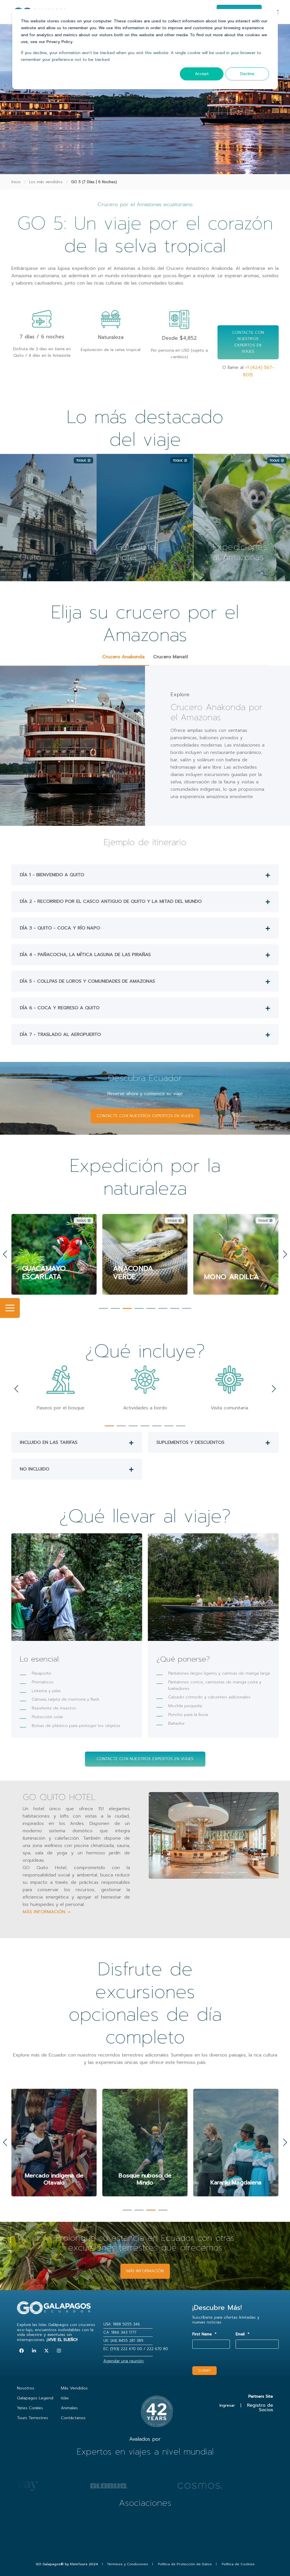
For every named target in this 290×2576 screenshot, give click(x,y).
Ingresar (227, 2405)
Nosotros (26, 2388)
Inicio (16, 182)
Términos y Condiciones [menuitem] (127, 2564)
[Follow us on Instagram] (59, 2351)
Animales (69, 2408)
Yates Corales (30, 2408)
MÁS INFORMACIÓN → (47, 1912)
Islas (65, 2398)
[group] (54, 2143)
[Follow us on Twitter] (46, 2351)
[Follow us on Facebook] (22, 2351)
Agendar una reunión (123, 2361)
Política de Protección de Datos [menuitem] (185, 2564)
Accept (202, 74)
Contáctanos (73, 2418)
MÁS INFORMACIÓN (145, 2271)
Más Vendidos (74, 2388)
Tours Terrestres (33, 2418)
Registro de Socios (260, 2408)
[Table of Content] (10, 1308)
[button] (103, 1308)
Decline (247, 74)
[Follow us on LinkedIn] (34, 2351)
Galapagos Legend (35, 2398)
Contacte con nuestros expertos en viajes (248, 342)
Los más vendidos (46, 182)
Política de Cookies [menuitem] (238, 2564)
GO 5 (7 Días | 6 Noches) (94, 182)
